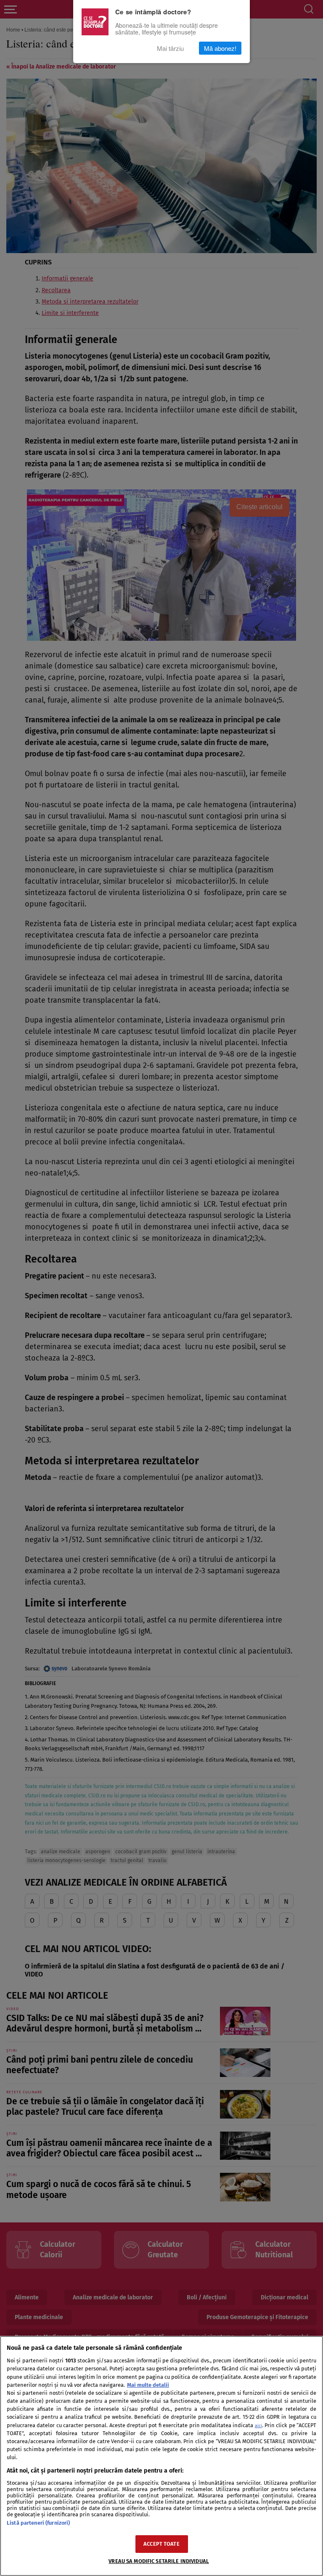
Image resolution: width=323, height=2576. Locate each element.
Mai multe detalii (148, 2385)
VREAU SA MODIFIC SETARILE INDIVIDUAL (159, 2561)
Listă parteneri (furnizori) (38, 2523)
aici (258, 2426)
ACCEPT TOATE (161, 2544)
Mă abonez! (220, 48)
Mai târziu (170, 48)
